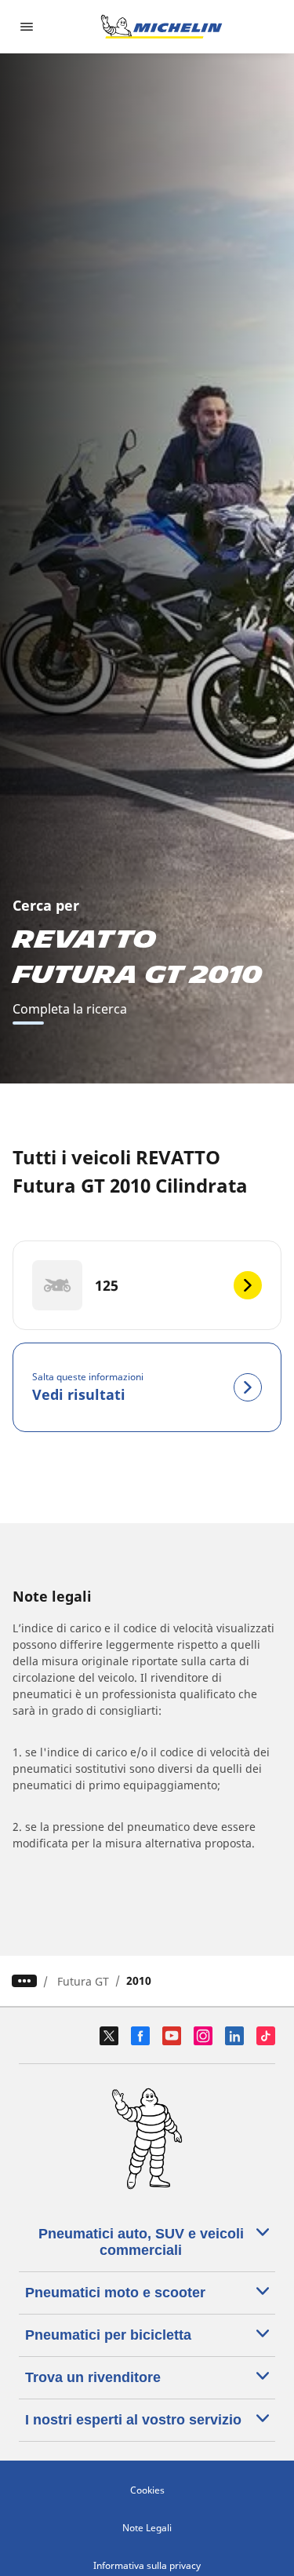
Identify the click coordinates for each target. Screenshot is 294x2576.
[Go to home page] (162, 27)
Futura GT (83, 1981)
